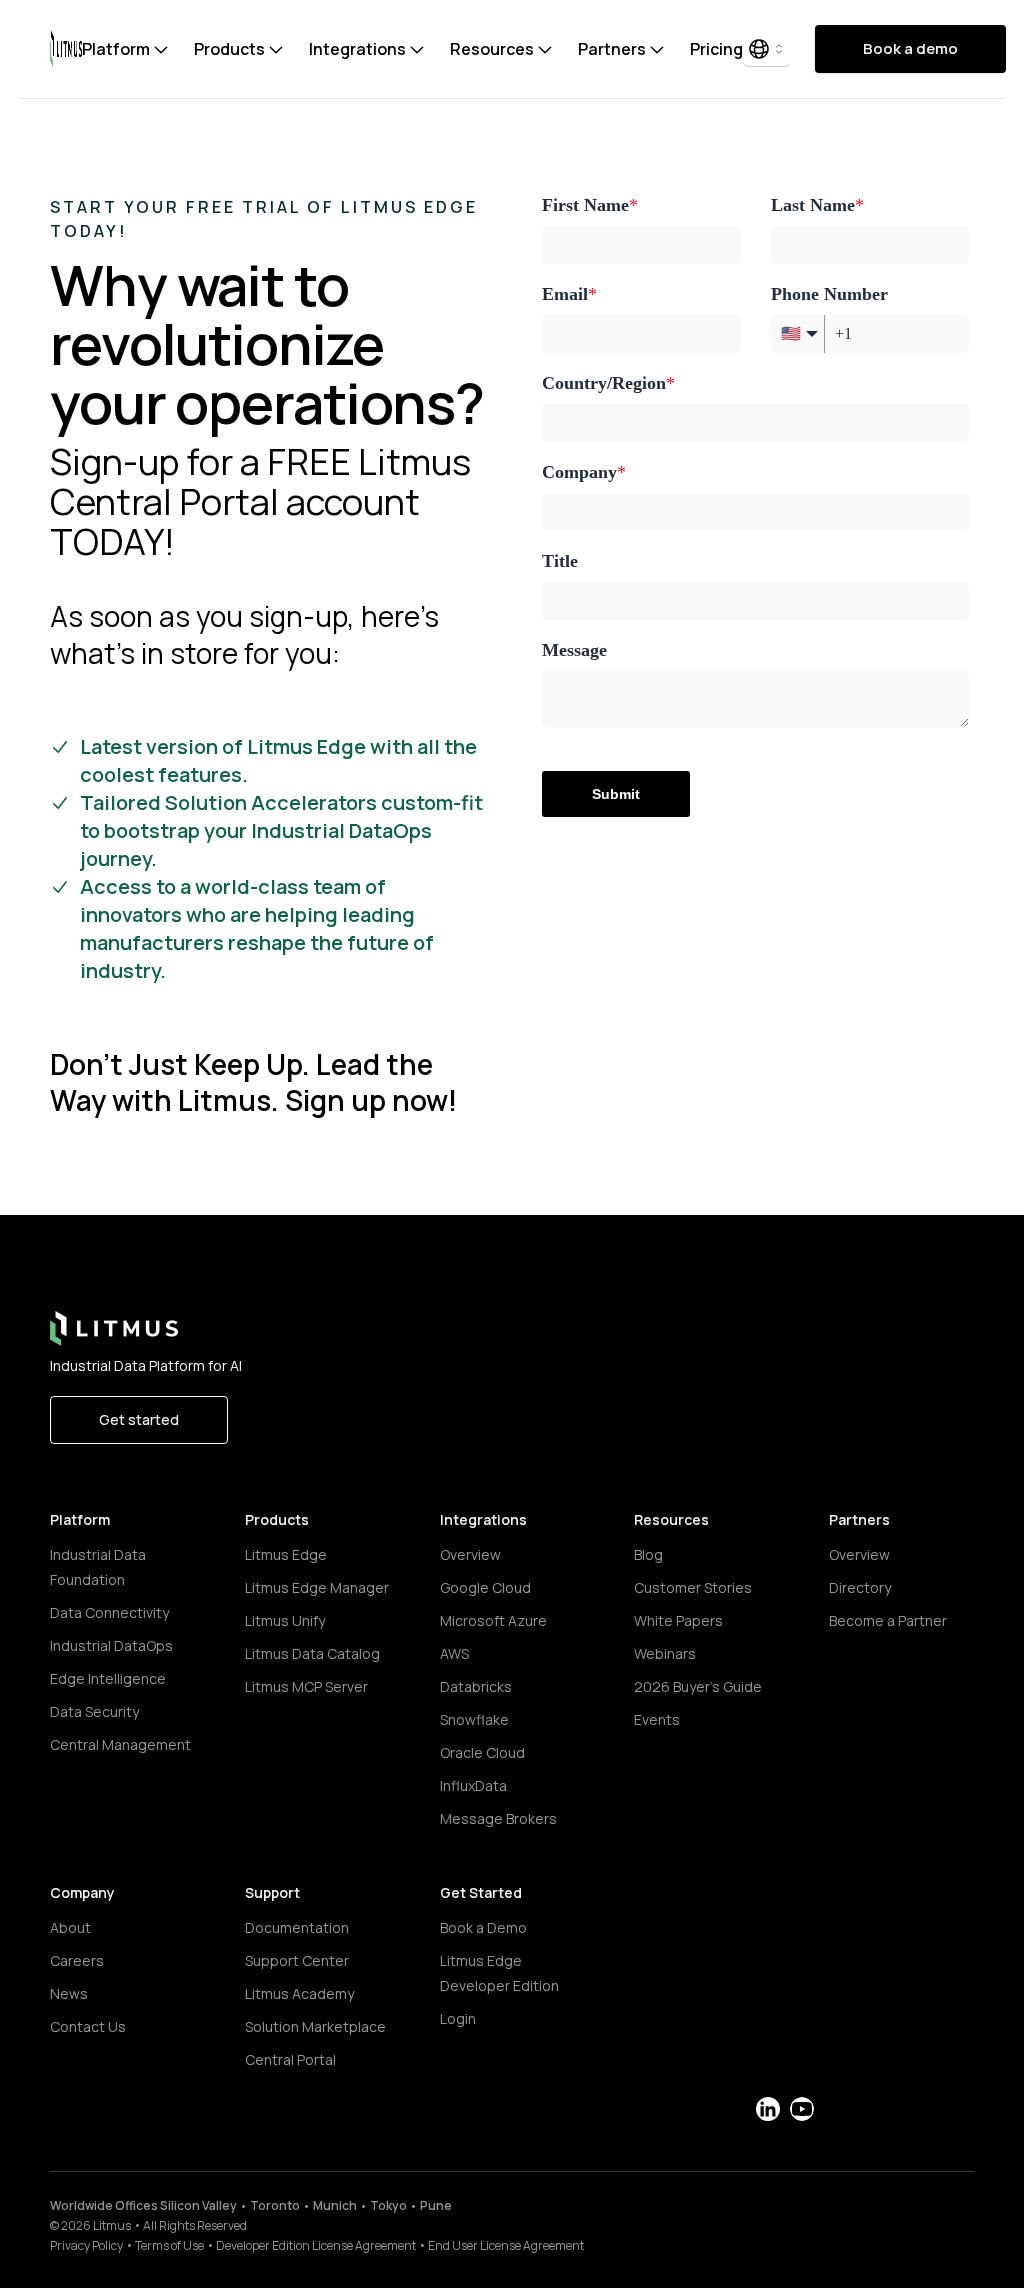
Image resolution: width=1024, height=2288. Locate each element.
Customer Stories (693, 1587)
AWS (454, 1653)
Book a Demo (483, 1927)
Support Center (297, 1960)
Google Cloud (485, 1587)
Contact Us (88, 2026)
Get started (139, 1419)
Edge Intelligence (108, 1678)
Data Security (94, 1711)
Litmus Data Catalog (312, 1653)
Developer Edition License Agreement (316, 2245)
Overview (470, 1554)
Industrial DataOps (111, 1645)
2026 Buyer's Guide (698, 1686)
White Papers (678, 1620)
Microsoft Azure (493, 1620)
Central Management (120, 1744)
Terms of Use (169, 2245)
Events (657, 1719)
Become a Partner (888, 1620)
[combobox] (767, 49)
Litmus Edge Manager (317, 1587)
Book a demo (910, 48)
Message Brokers (498, 1818)
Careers (77, 1960)
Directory (860, 1587)
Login (458, 2018)
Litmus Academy (299, 1993)
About (70, 1927)
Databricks (476, 1686)
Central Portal (290, 2059)
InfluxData (473, 1785)
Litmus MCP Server (306, 1686)
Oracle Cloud (482, 1752)
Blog (648, 1554)
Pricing (716, 49)
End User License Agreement (506, 2245)
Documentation (297, 1927)
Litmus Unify (285, 1620)
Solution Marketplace (315, 2026)
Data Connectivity (109, 1612)
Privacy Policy (86, 2245)
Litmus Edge (286, 1554)
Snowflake (474, 1719)
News (69, 1993)
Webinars (665, 1653)
